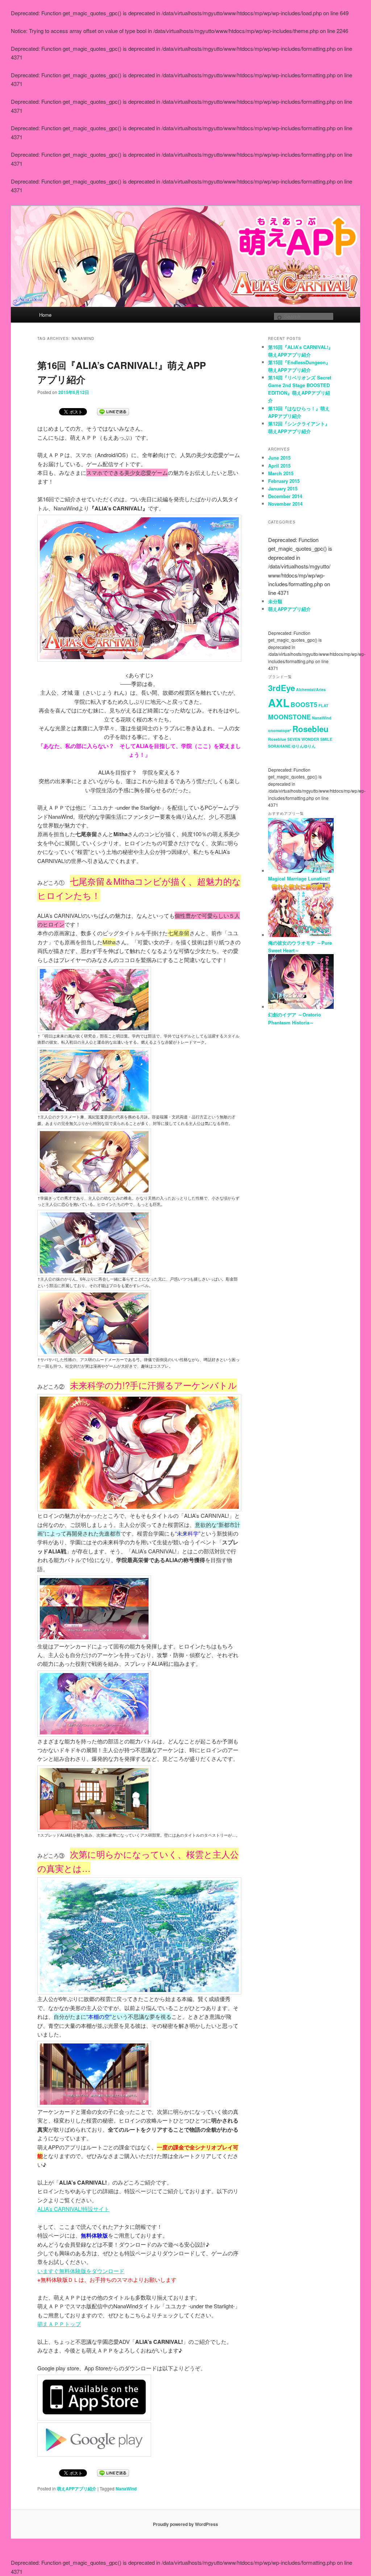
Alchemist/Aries (311, 689)
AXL (279, 703)
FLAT (324, 705)
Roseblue (277, 739)
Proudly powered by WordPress (185, 2524)
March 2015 (281, 473)
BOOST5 (304, 704)
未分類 (275, 601)
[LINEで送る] (113, 411)
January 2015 (283, 488)
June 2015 (279, 458)
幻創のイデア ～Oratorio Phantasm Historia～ (295, 1018)
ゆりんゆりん (304, 746)
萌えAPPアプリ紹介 (77, 2489)
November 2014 (285, 504)
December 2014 (285, 496)
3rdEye (282, 688)
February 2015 (284, 481)
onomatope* (280, 730)
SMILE (326, 739)
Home (45, 315)
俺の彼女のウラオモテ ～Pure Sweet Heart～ (300, 946)
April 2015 (279, 466)
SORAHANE (279, 746)
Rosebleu (310, 729)
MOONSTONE (289, 717)
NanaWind (126, 2489)
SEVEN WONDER (303, 739)
